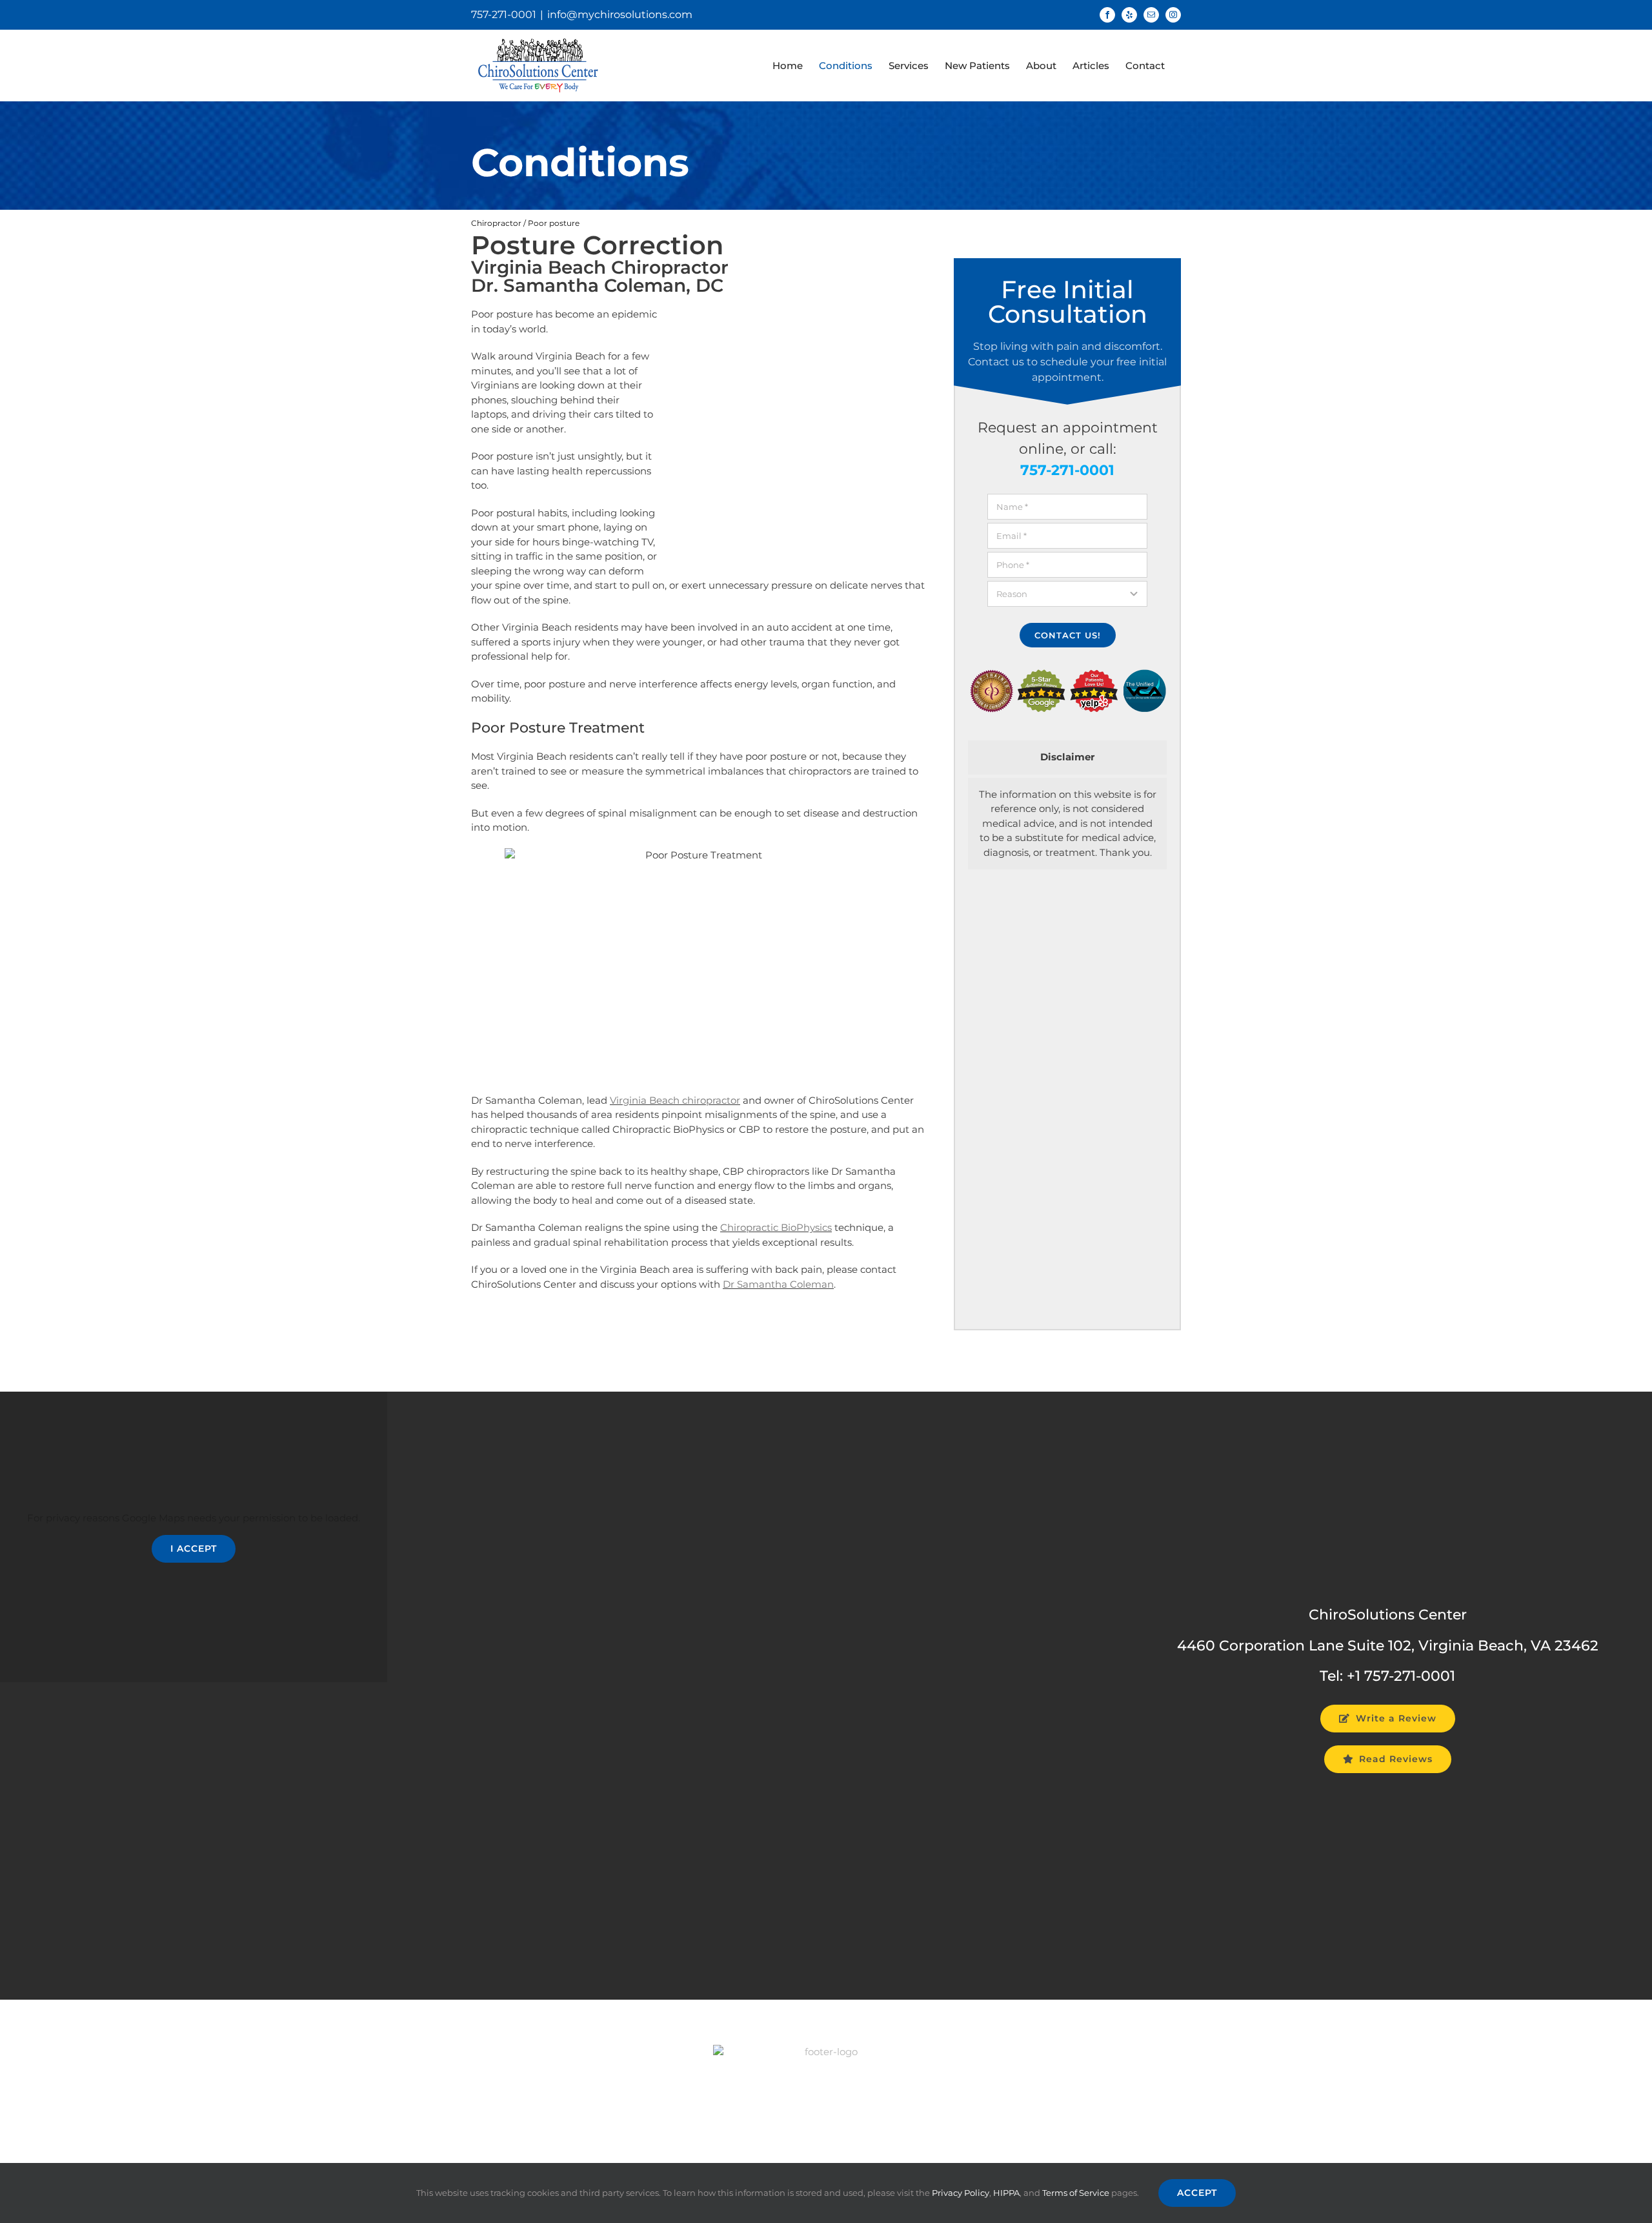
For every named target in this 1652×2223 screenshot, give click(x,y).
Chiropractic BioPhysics (776, 1227)
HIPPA (1006, 2193)
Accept (1197, 2193)
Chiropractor (496, 223)
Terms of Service (1076, 2193)
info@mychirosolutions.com (620, 15)
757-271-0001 (504, 15)
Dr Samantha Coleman (778, 1284)
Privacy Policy (961, 2193)
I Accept (194, 1548)
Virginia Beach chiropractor (675, 1100)
